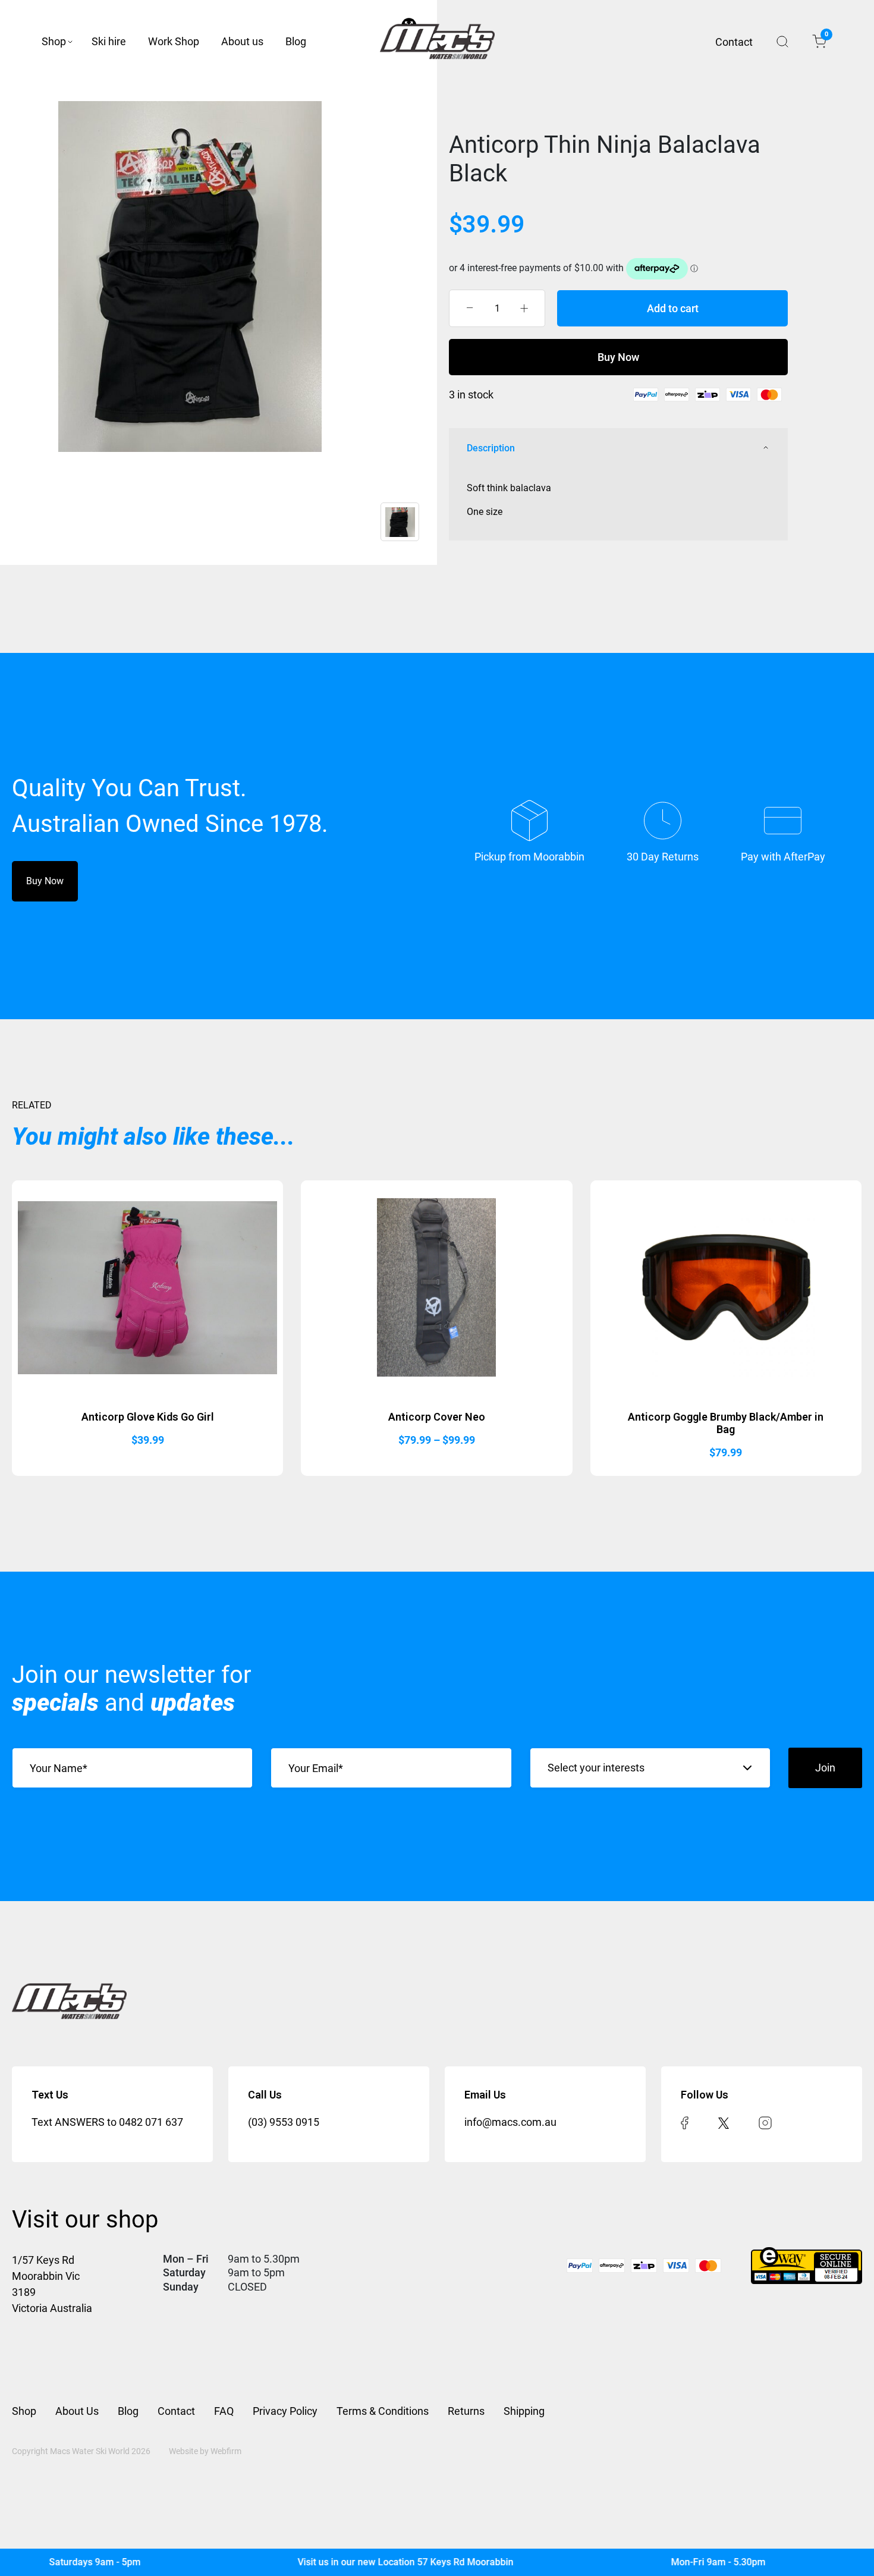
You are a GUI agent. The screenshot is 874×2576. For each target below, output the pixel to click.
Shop (54, 41)
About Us (77, 2411)
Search (782, 42)
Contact (734, 42)
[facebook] (685, 2122)
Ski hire (109, 41)
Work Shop (174, 41)
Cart (826, 36)
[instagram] (765, 2122)
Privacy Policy (285, 2411)
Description (491, 448)
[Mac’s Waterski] (437, 42)
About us (242, 41)
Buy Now (618, 357)
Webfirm (226, 2451)
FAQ (224, 2411)
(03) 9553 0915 (284, 2122)
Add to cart (673, 308)
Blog (296, 41)
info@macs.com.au (510, 2122)
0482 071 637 (151, 2122)
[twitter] (724, 2122)
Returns (466, 2411)
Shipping (524, 2411)
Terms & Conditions (383, 2411)
